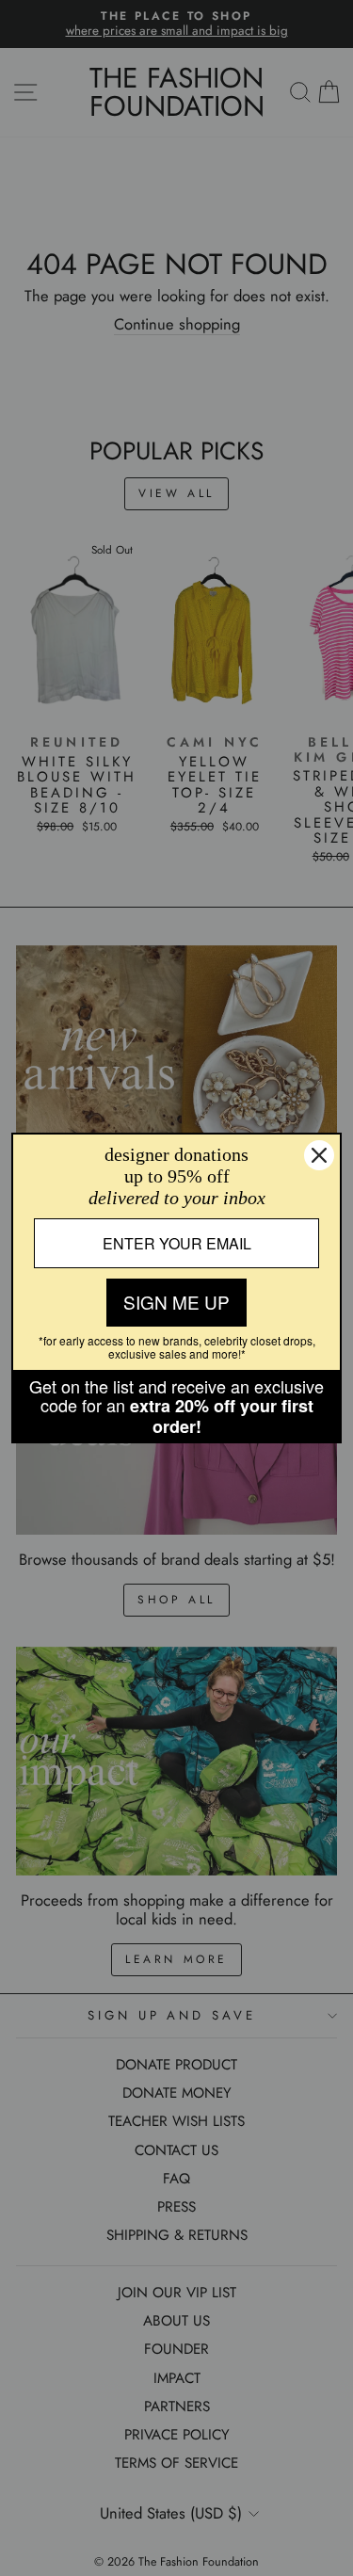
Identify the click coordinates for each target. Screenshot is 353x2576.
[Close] (319, 1155)
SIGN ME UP (176, 1302)
